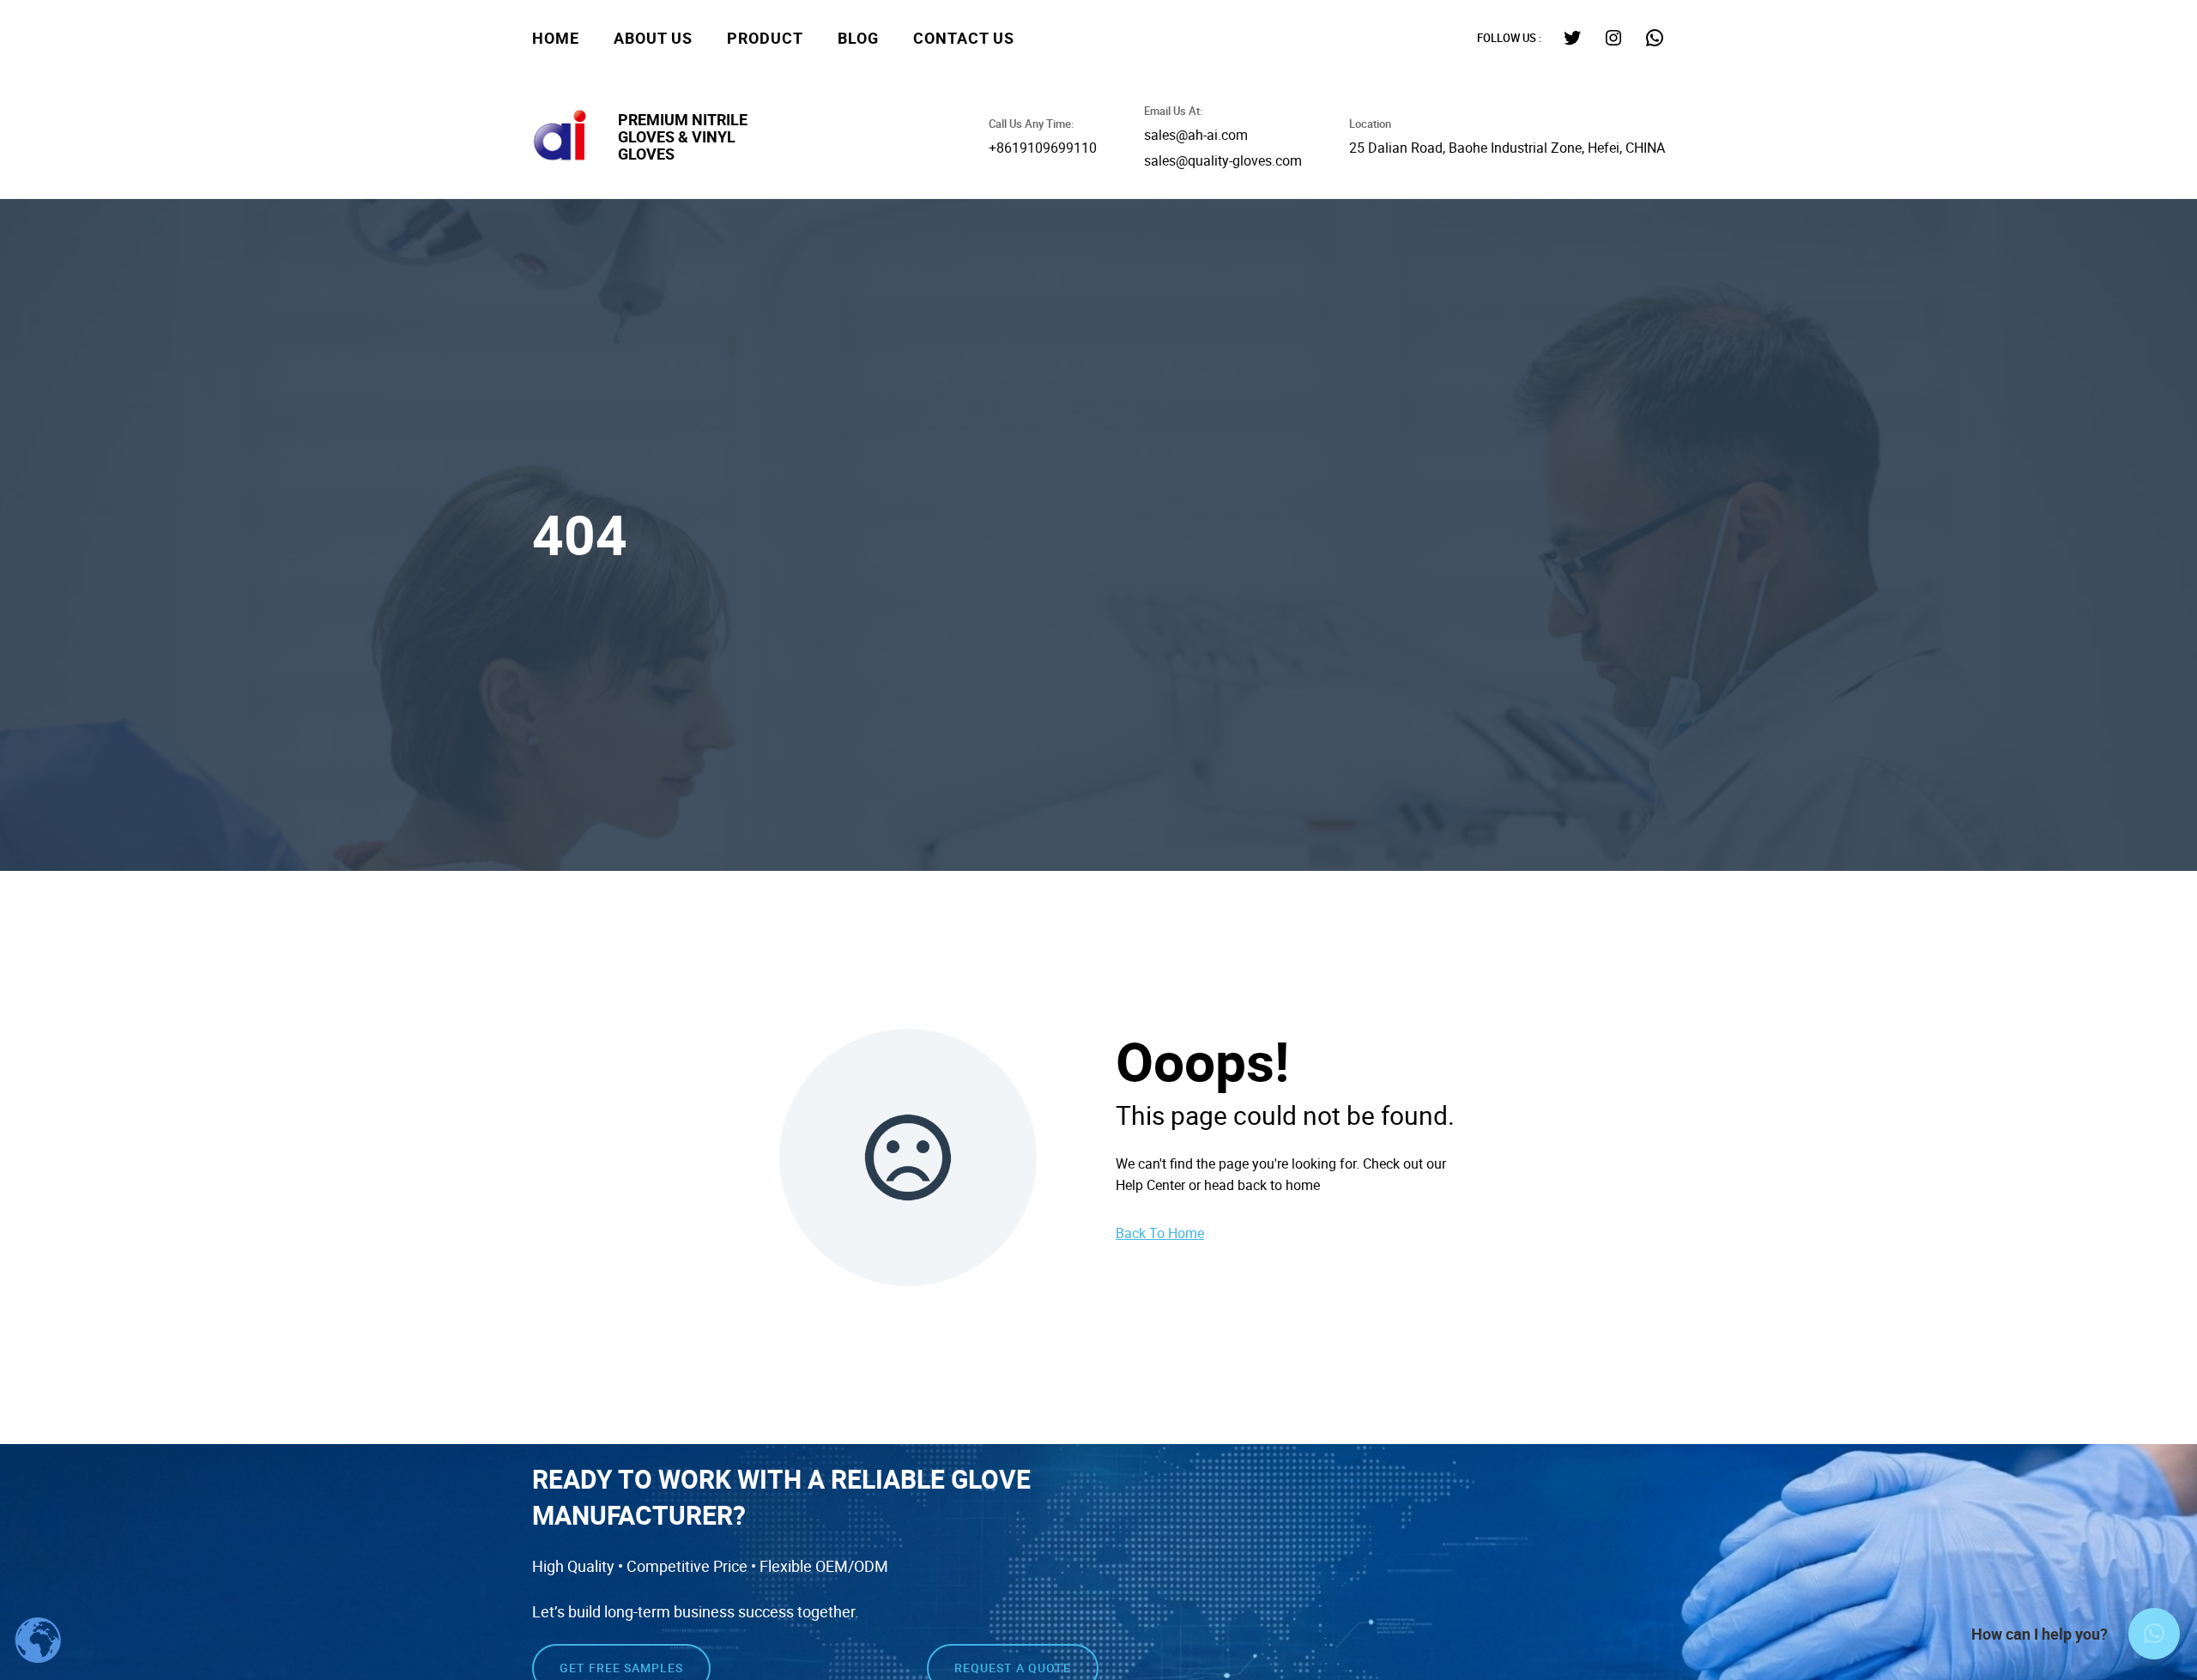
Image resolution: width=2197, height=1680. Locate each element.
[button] (2154, 1634)
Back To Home (1160, 1233)
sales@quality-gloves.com (1223, 160)
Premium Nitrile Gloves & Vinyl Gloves (683, 136)
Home (556, 38)
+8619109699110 (1043, 148)
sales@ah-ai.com (1196, 135)
